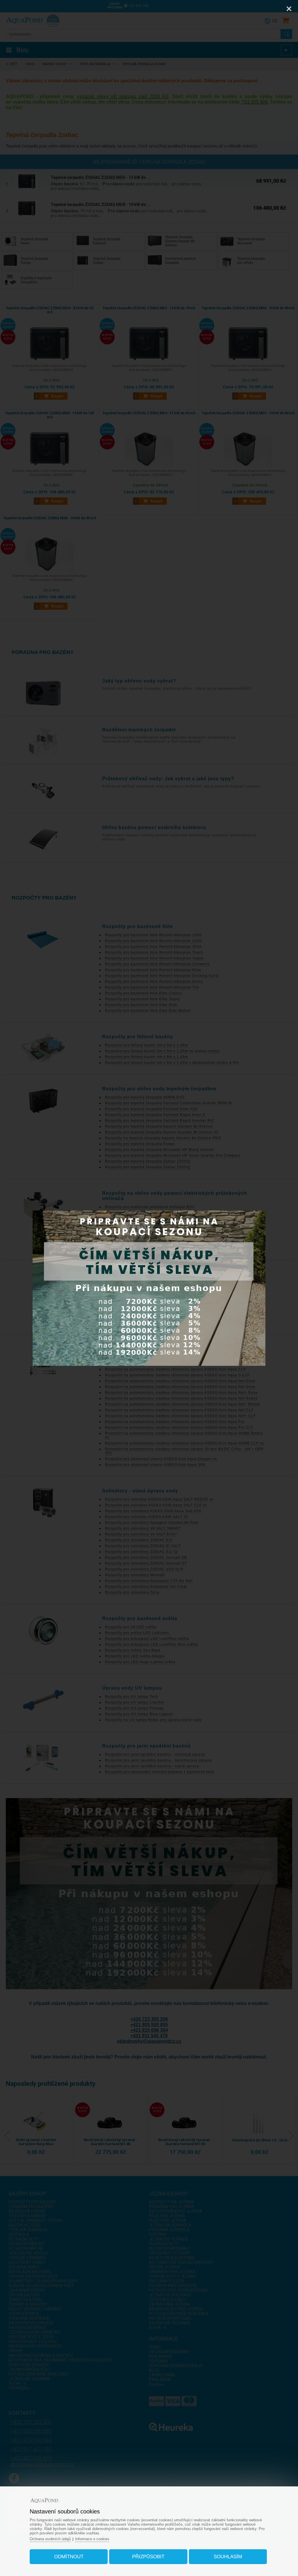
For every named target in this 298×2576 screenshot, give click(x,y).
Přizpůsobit (148, 2557)
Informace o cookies (92, 2539)
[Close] (289, 9)
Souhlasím (228, 2557)
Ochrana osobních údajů (50, 2539)
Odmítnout (69, 2557)
